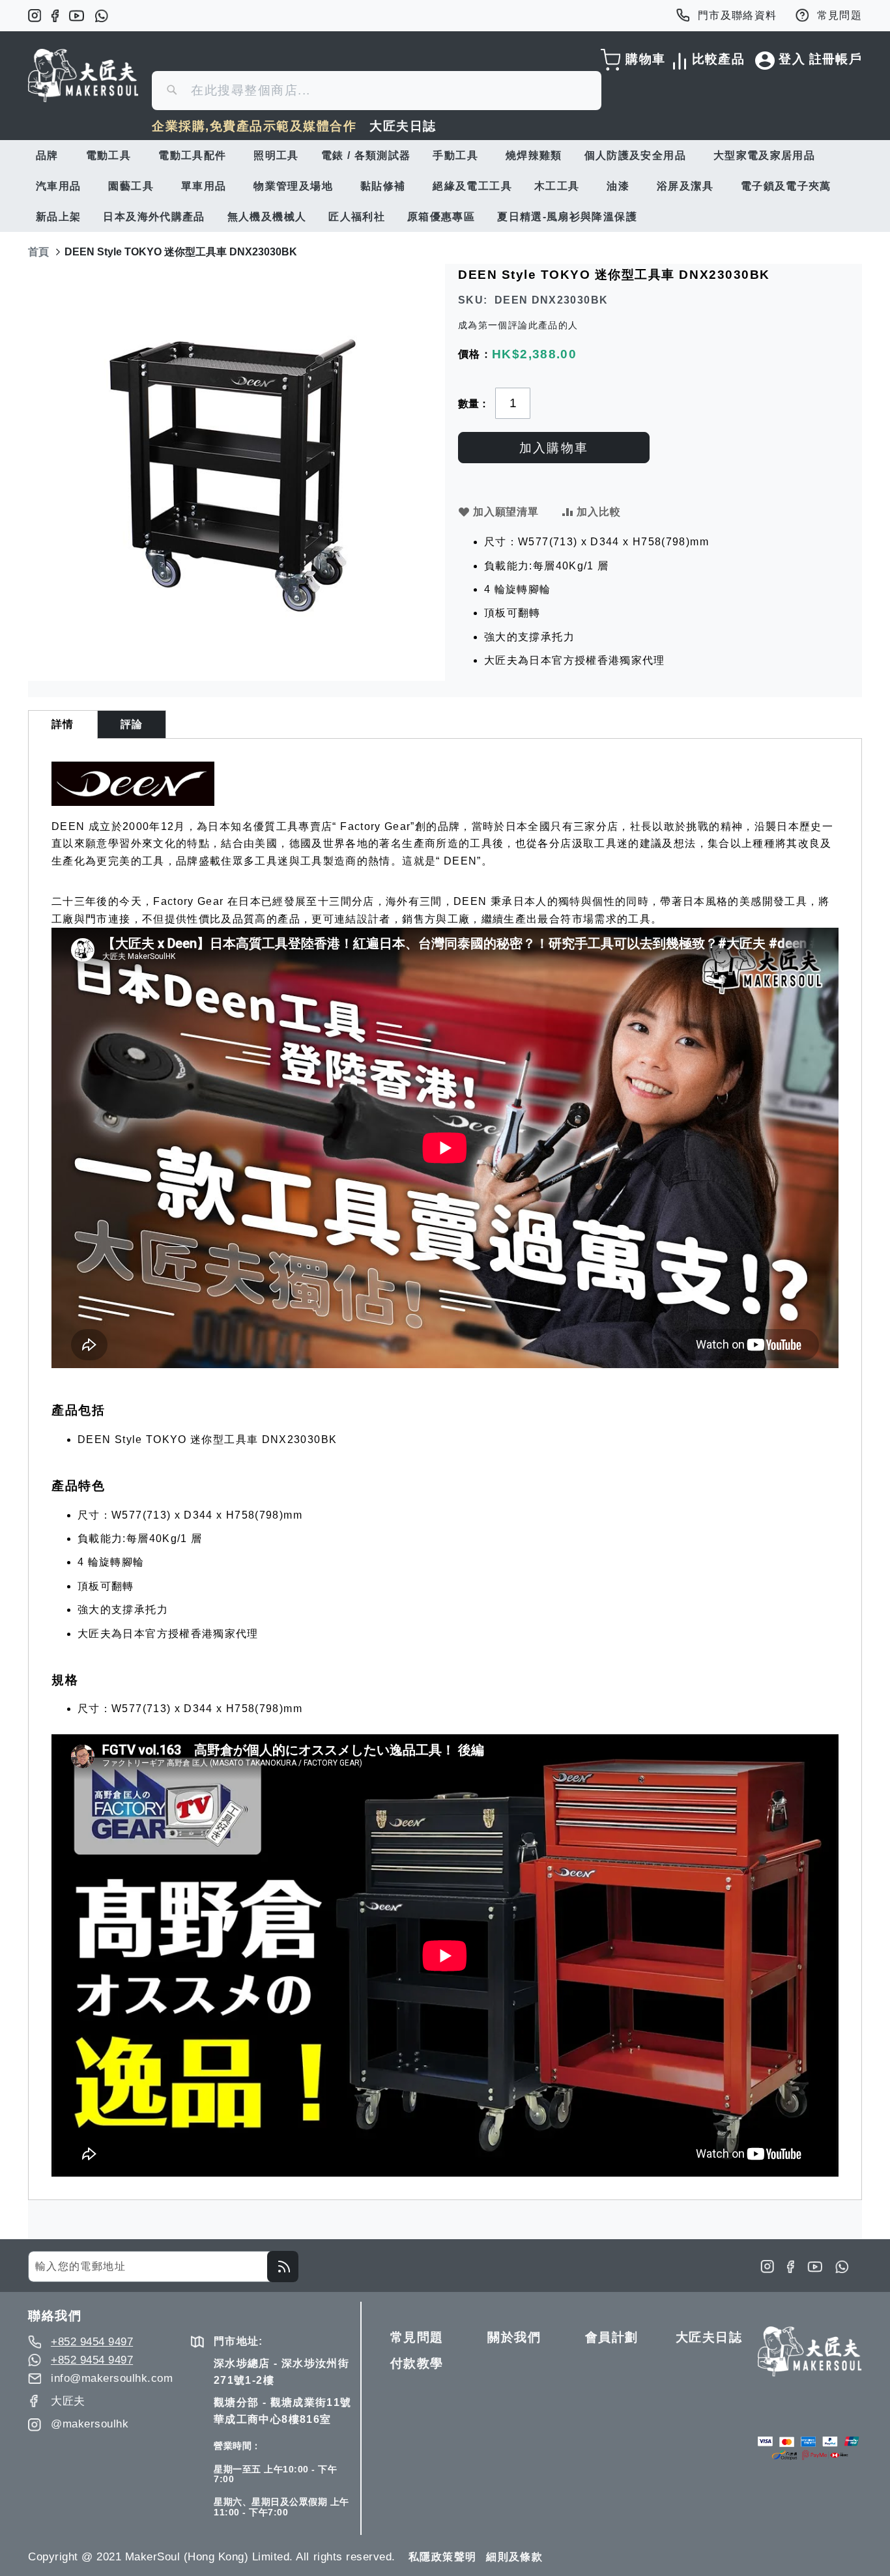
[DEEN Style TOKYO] (133, 802)
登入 (792, 59)
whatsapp (101, 16)
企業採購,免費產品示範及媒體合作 (254, 126)
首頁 (38, 252)
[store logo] (83, 76)
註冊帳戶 (836, 59)
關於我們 (514, 2337)
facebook (55, 16)
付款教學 (417, 2363)
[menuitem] (50, 155)
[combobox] (377, 91)
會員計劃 (612, 2337)
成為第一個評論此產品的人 (518, 325)
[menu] (445, 186)
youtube (77, 16)
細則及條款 (514, 2557)
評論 (132, 724)
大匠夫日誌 (403, 126)
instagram (35, 16)
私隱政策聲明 (442, 2557)
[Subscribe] (283, 2267)
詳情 (63, 724)
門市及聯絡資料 (738, 15)
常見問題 (840, 15)
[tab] (63, 724)
